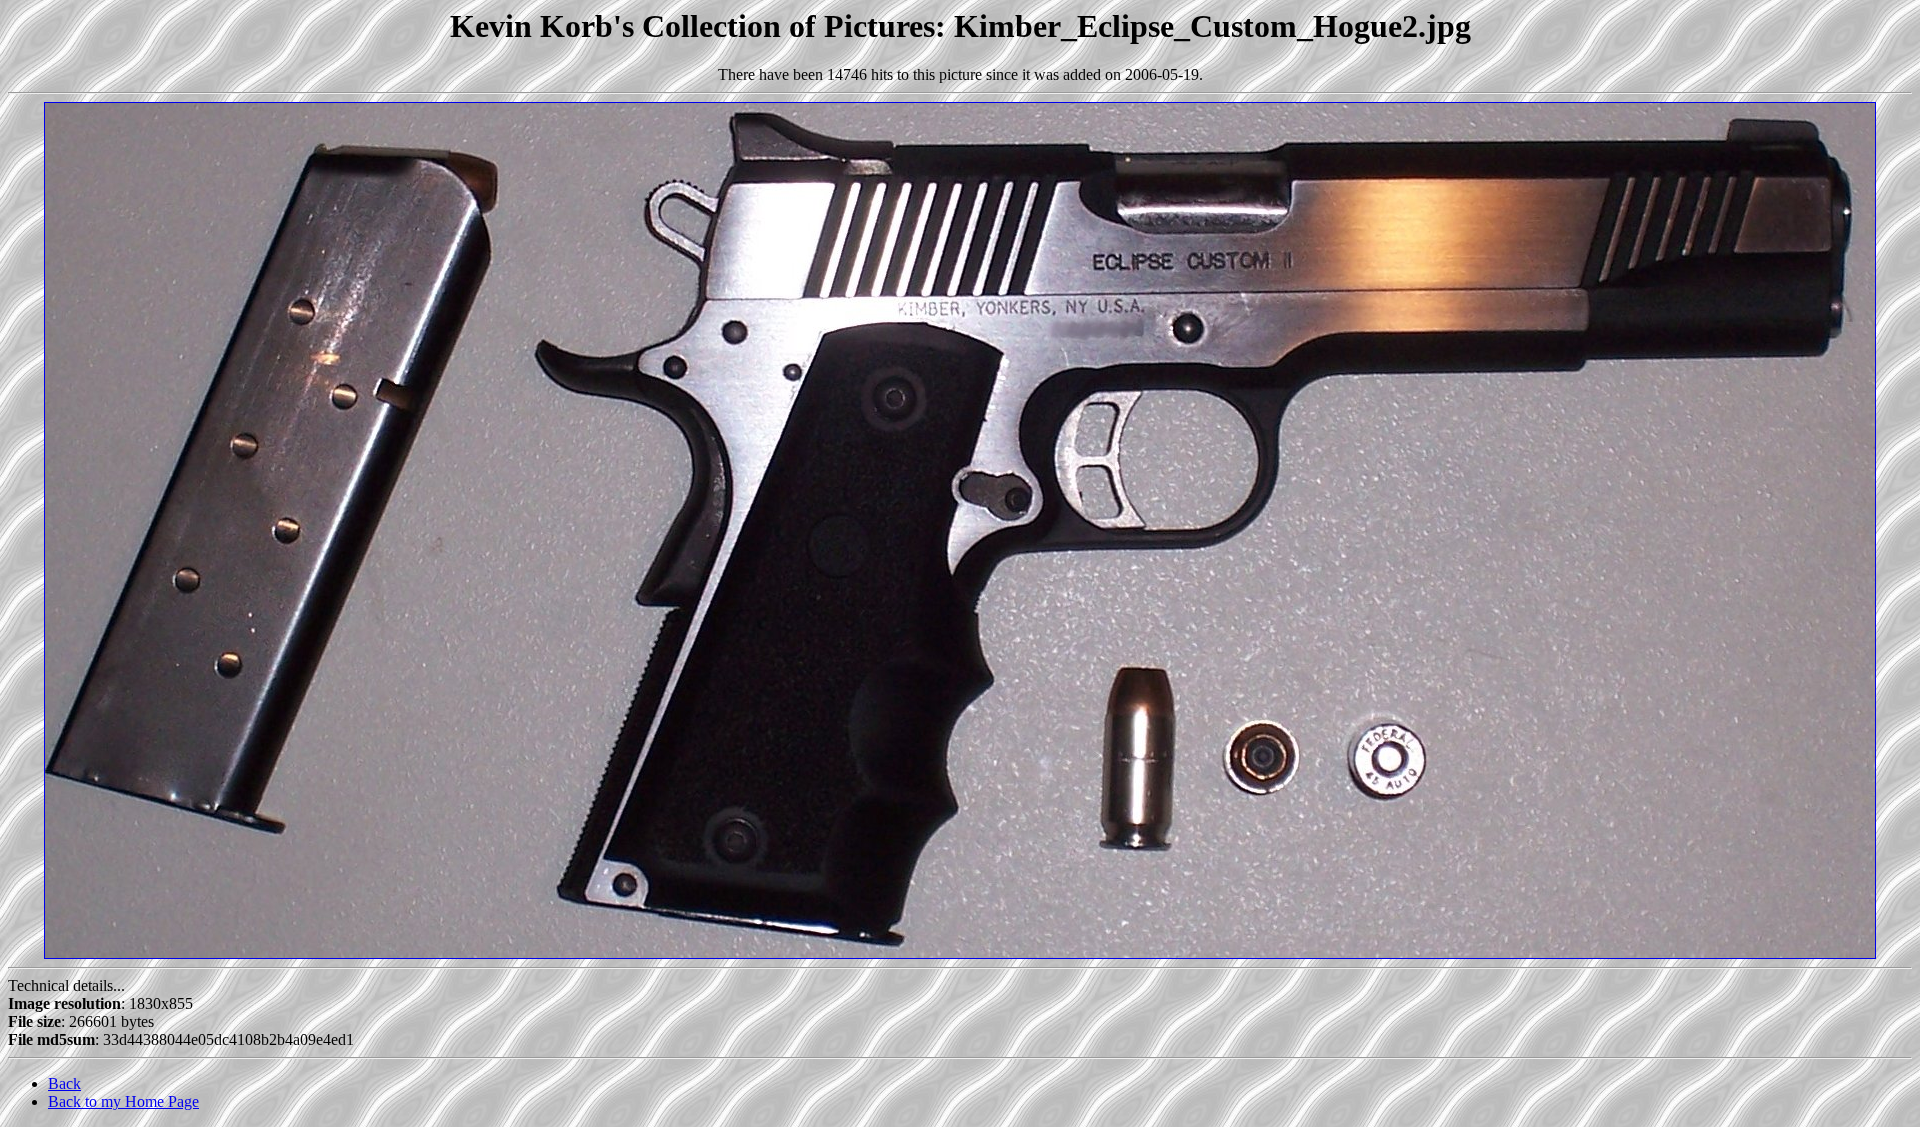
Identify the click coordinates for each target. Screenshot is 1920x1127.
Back (64, 1083)
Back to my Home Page (123, 1101)
